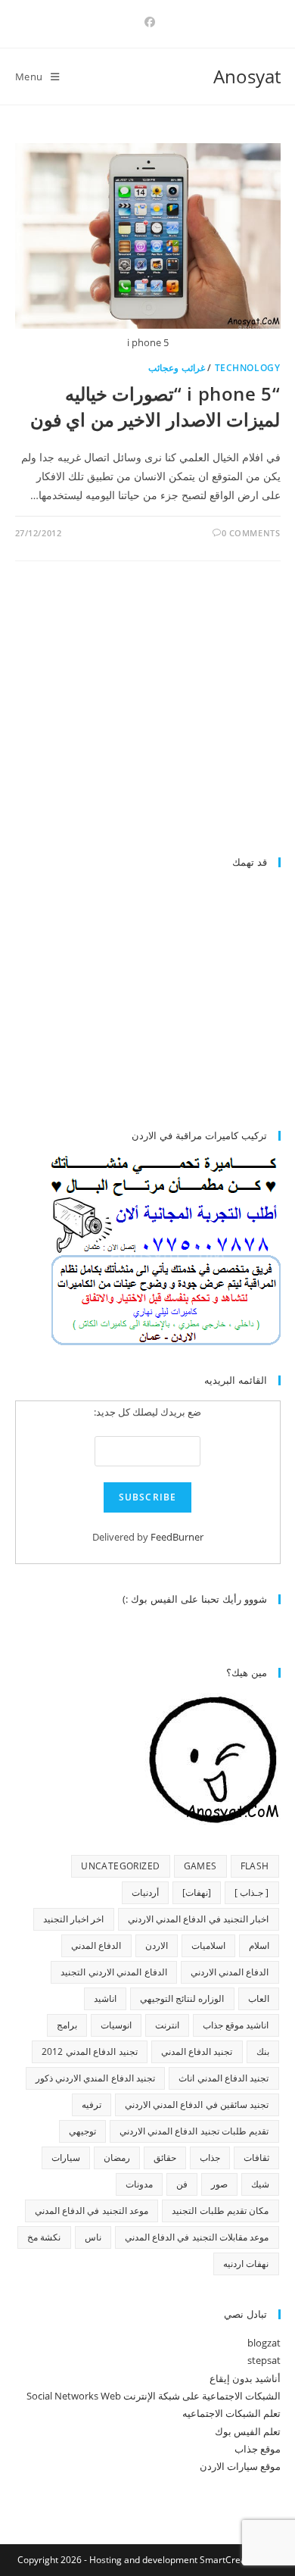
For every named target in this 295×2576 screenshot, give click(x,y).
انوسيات (116, 2025)
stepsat (264, 2360)
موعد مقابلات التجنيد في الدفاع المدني (197, 2237)
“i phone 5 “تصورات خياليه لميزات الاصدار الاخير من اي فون (155, 406)
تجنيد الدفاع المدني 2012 (89, 2051)
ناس (93, 2237)
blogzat (264, 2343)
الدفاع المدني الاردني (230, 1972)
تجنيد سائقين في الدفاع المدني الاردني (197, 2105)
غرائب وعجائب (177, 368)
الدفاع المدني (96, 1945)
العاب (259, 1998)
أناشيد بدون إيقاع (245, 2378)
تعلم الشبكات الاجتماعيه (231, 2413)
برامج (67, 2025)
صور (219, 2184)
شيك (260, 2184)
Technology (248, 368)
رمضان (117, 2158)
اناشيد (105, 1998)
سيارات (66, 2158)
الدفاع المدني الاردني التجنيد (113, 1972)
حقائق (165, 2158)
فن (182, 2184)
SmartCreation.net (239, 2560)
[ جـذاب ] (252, 1892)
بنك (263, 2051)
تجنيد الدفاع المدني (197, 2051)
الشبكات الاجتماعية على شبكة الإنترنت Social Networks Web (154, 2396)
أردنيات (145, 1892)
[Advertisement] (154, 716)
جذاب (210, 2158)
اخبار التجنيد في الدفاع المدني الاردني (199, 1919)
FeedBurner (177, 1537)
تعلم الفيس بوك (248, 2431)
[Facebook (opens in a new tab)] (147, 22)
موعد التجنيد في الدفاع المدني (92, 2211)
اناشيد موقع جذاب (236, 2025)
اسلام (259, 1945)
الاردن (157, 1945)
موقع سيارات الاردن (240, 2466)
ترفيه (92, 2105)
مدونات (139, 2184)
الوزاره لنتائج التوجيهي (182, 1998)
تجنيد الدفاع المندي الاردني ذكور (96, 2078)
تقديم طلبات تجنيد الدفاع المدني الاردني (194, 2131)
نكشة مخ (44, 2237)
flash (255, 1866)
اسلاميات (208, 1945)
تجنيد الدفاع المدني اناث (224, 2078)
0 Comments (251, 533)
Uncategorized (120, 1866)
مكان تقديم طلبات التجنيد (220, 2211)
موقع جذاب (258, 2449)
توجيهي (82, 2131)
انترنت (167, 2025)
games (200, 1866)
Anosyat (247, 76)
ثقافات (256, 2158)
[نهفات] (197, 1892)
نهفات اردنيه (246, 2264)
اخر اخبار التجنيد (74, 1919)
